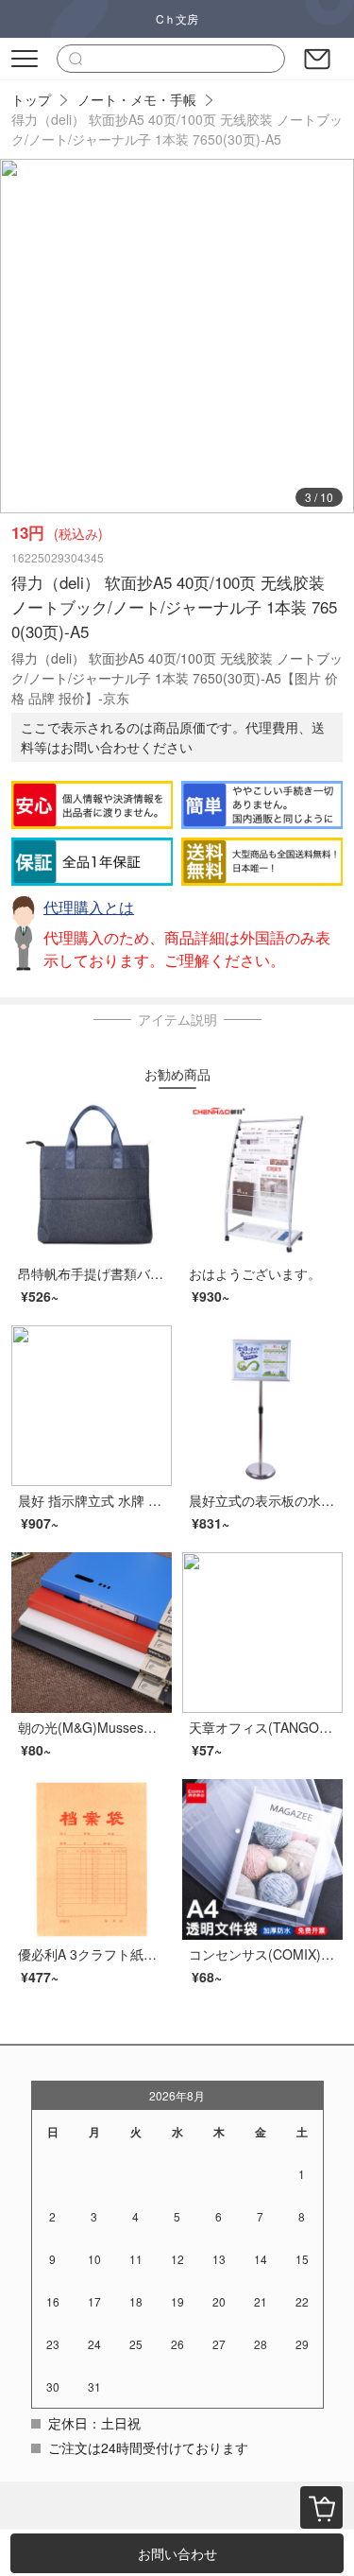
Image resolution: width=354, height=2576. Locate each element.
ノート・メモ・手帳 (137, 99)
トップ (31, 99)
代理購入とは (89, 907)
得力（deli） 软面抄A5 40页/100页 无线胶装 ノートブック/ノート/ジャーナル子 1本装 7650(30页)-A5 (177, 129)
